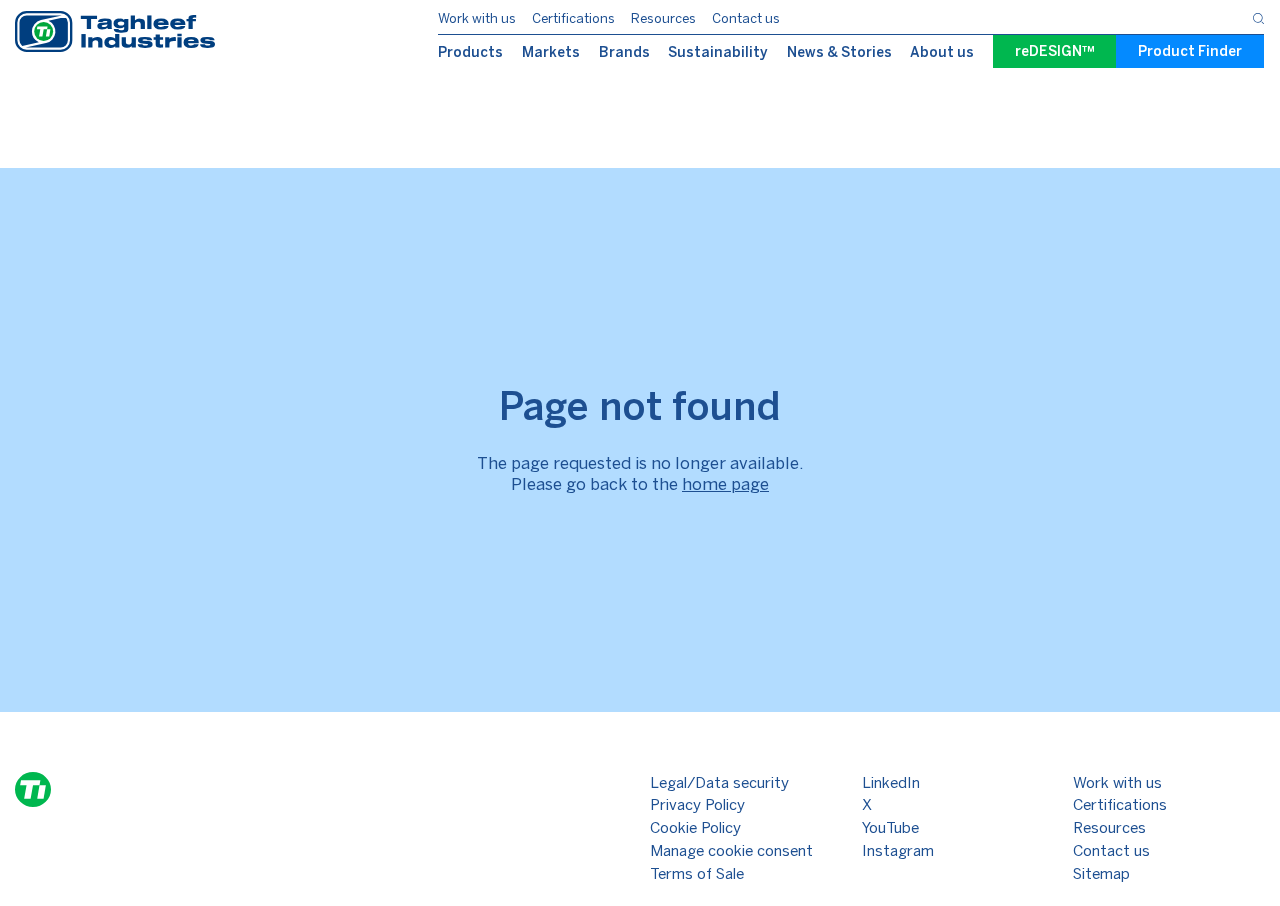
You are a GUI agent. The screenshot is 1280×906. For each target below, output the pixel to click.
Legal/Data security (719, 783)
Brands (624, 52)
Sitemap (1101, 874)
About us (942, 52)
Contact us (746, 18)
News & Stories (839, 52)
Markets (551, 52)
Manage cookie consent (731, 851)
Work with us (477, 18)
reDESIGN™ (1054, 51)
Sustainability (718, 52)
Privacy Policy (697, 805)
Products (470, 52)
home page (725, 484)
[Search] (1258, 17)
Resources (663, 18)
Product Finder (1190, 51)
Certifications (573, 18)
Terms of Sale (697, 874)
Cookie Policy (695, 828)
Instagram (898, 851)
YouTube (890, 828)
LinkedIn (891, 783)
